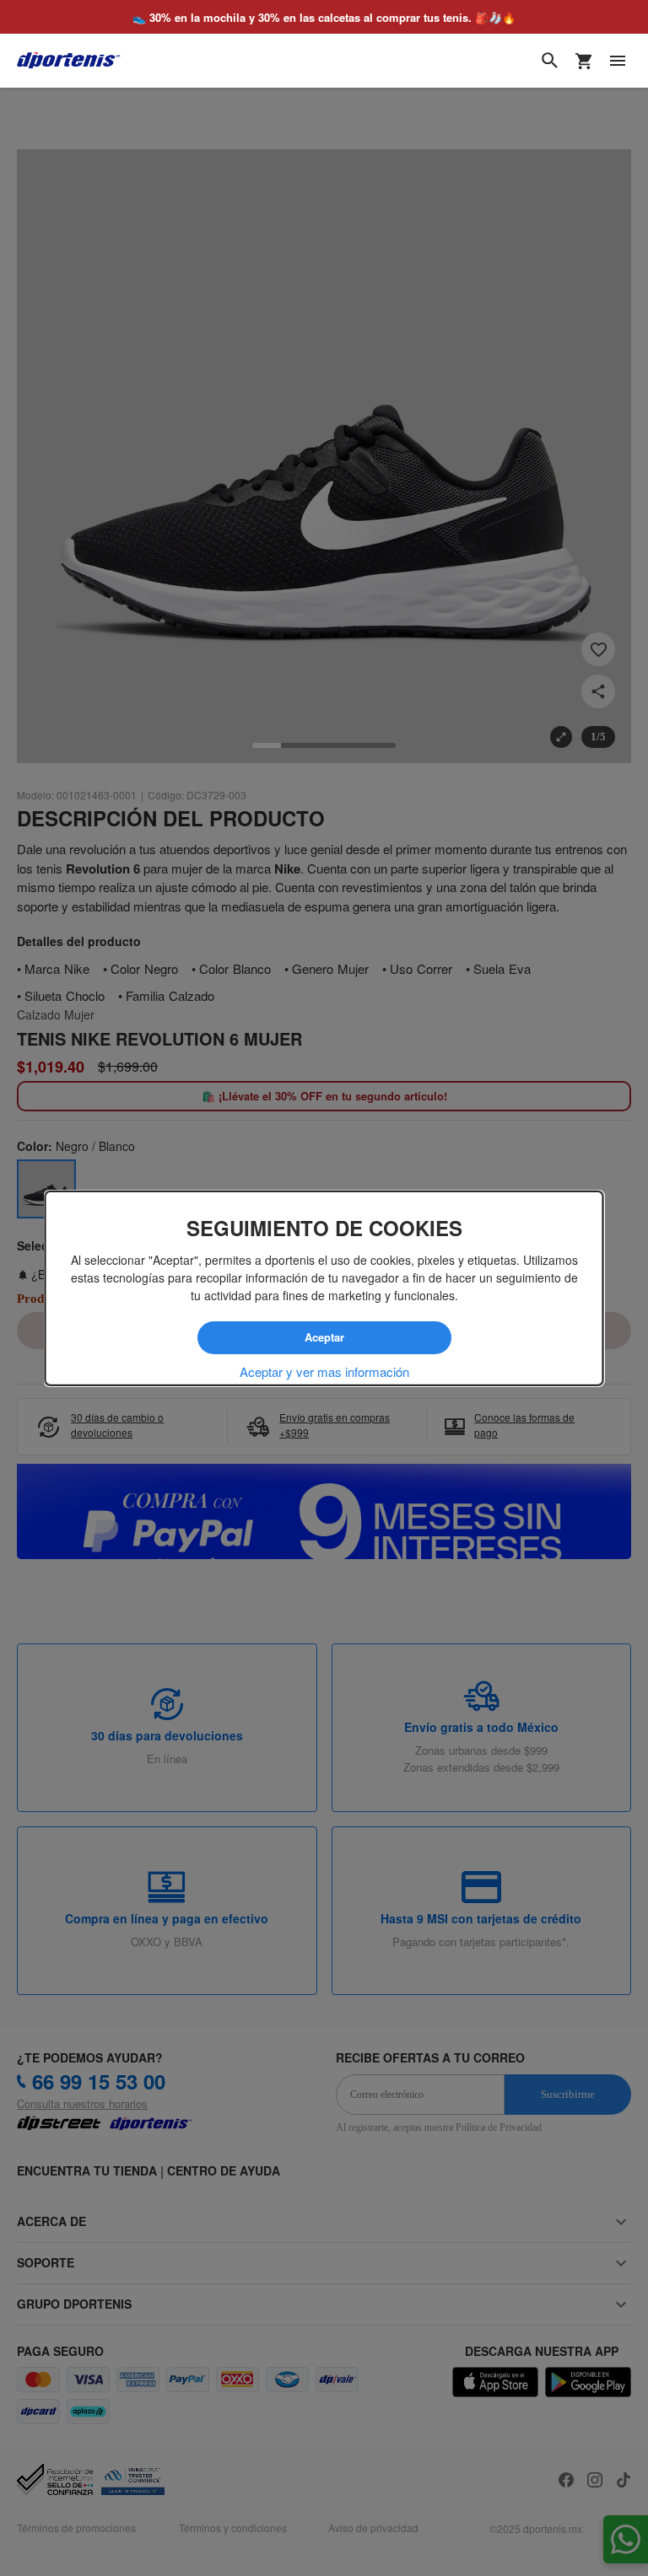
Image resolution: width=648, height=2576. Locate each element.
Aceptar (324, 1337)
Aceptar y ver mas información (324, 1371)
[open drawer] (618, 61)
